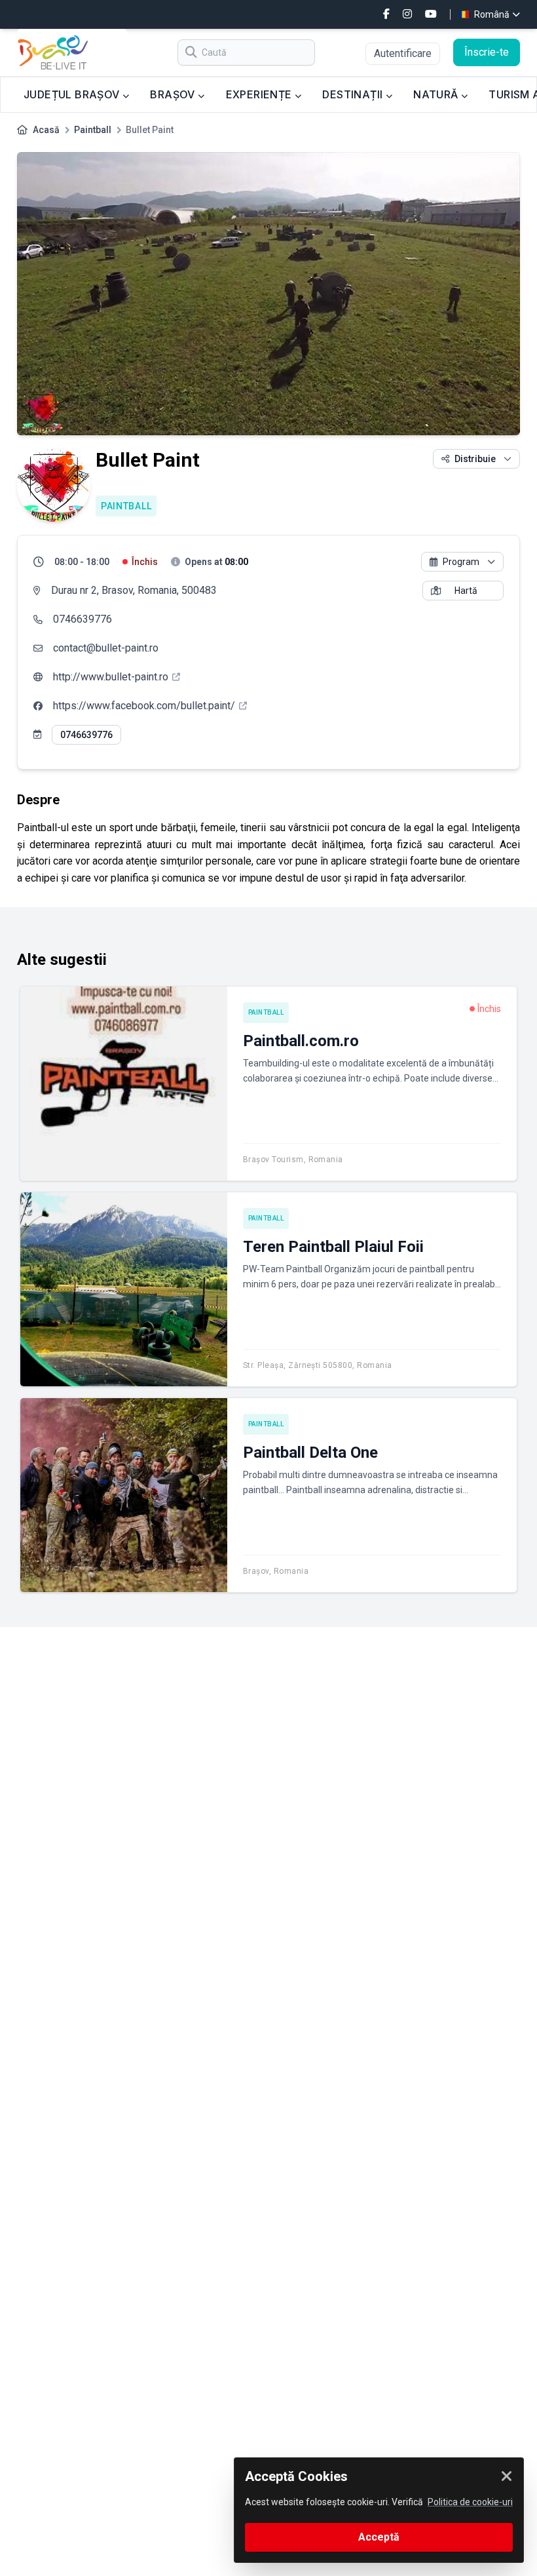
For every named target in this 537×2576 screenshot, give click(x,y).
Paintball (93, 130)
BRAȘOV (174, 94)
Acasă (46, 130)
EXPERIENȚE (260, 94)
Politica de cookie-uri (470, 2502)
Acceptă (379, 2537)
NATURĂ (437, 94)
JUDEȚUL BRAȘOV (73, 94)
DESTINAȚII (354, 94)
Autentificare (403, 53)
